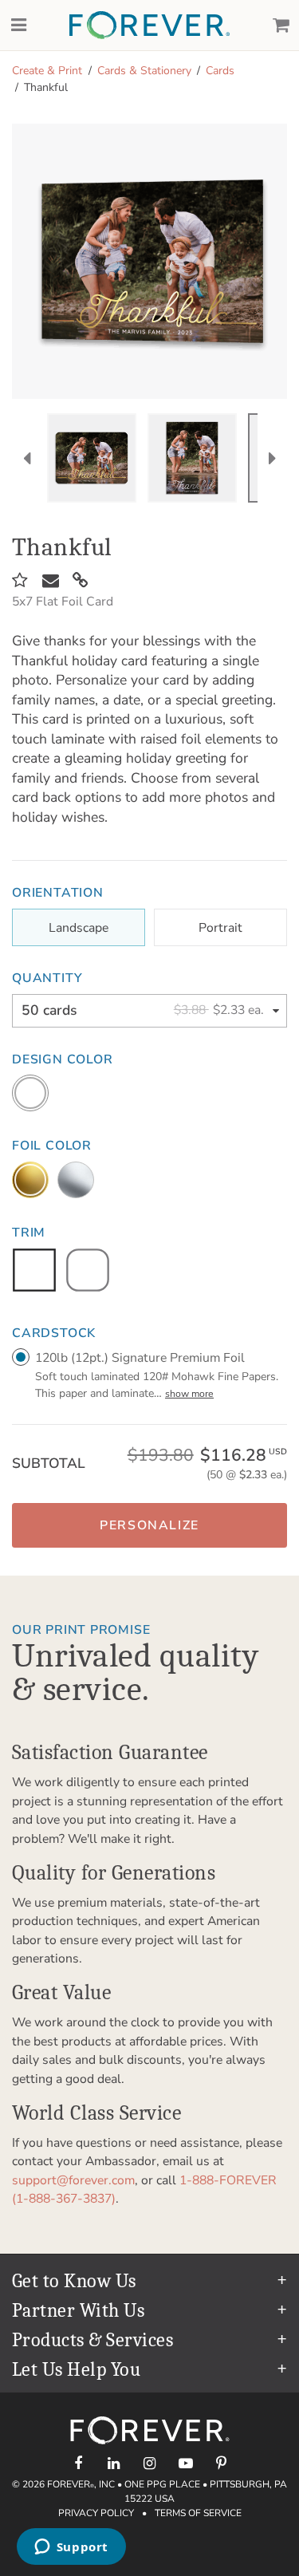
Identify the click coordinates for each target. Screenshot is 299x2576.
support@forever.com (73, 2180)
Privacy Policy (96, 2513)
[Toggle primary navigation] (18, 26)
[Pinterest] (221, 2463)
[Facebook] (78, 2463)
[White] (30, 1093)
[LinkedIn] (114, 2463)
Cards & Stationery (144, 71)
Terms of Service (198, 2513)
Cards (220, 71)
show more (189, 1394)
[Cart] (281, 26)
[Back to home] (149, 25)
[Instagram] (149, 2463)
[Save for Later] (20, 581)
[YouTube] (185, 2463)
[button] (149, 1525)
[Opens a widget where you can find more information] (71, 2548)
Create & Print (47, 71)
